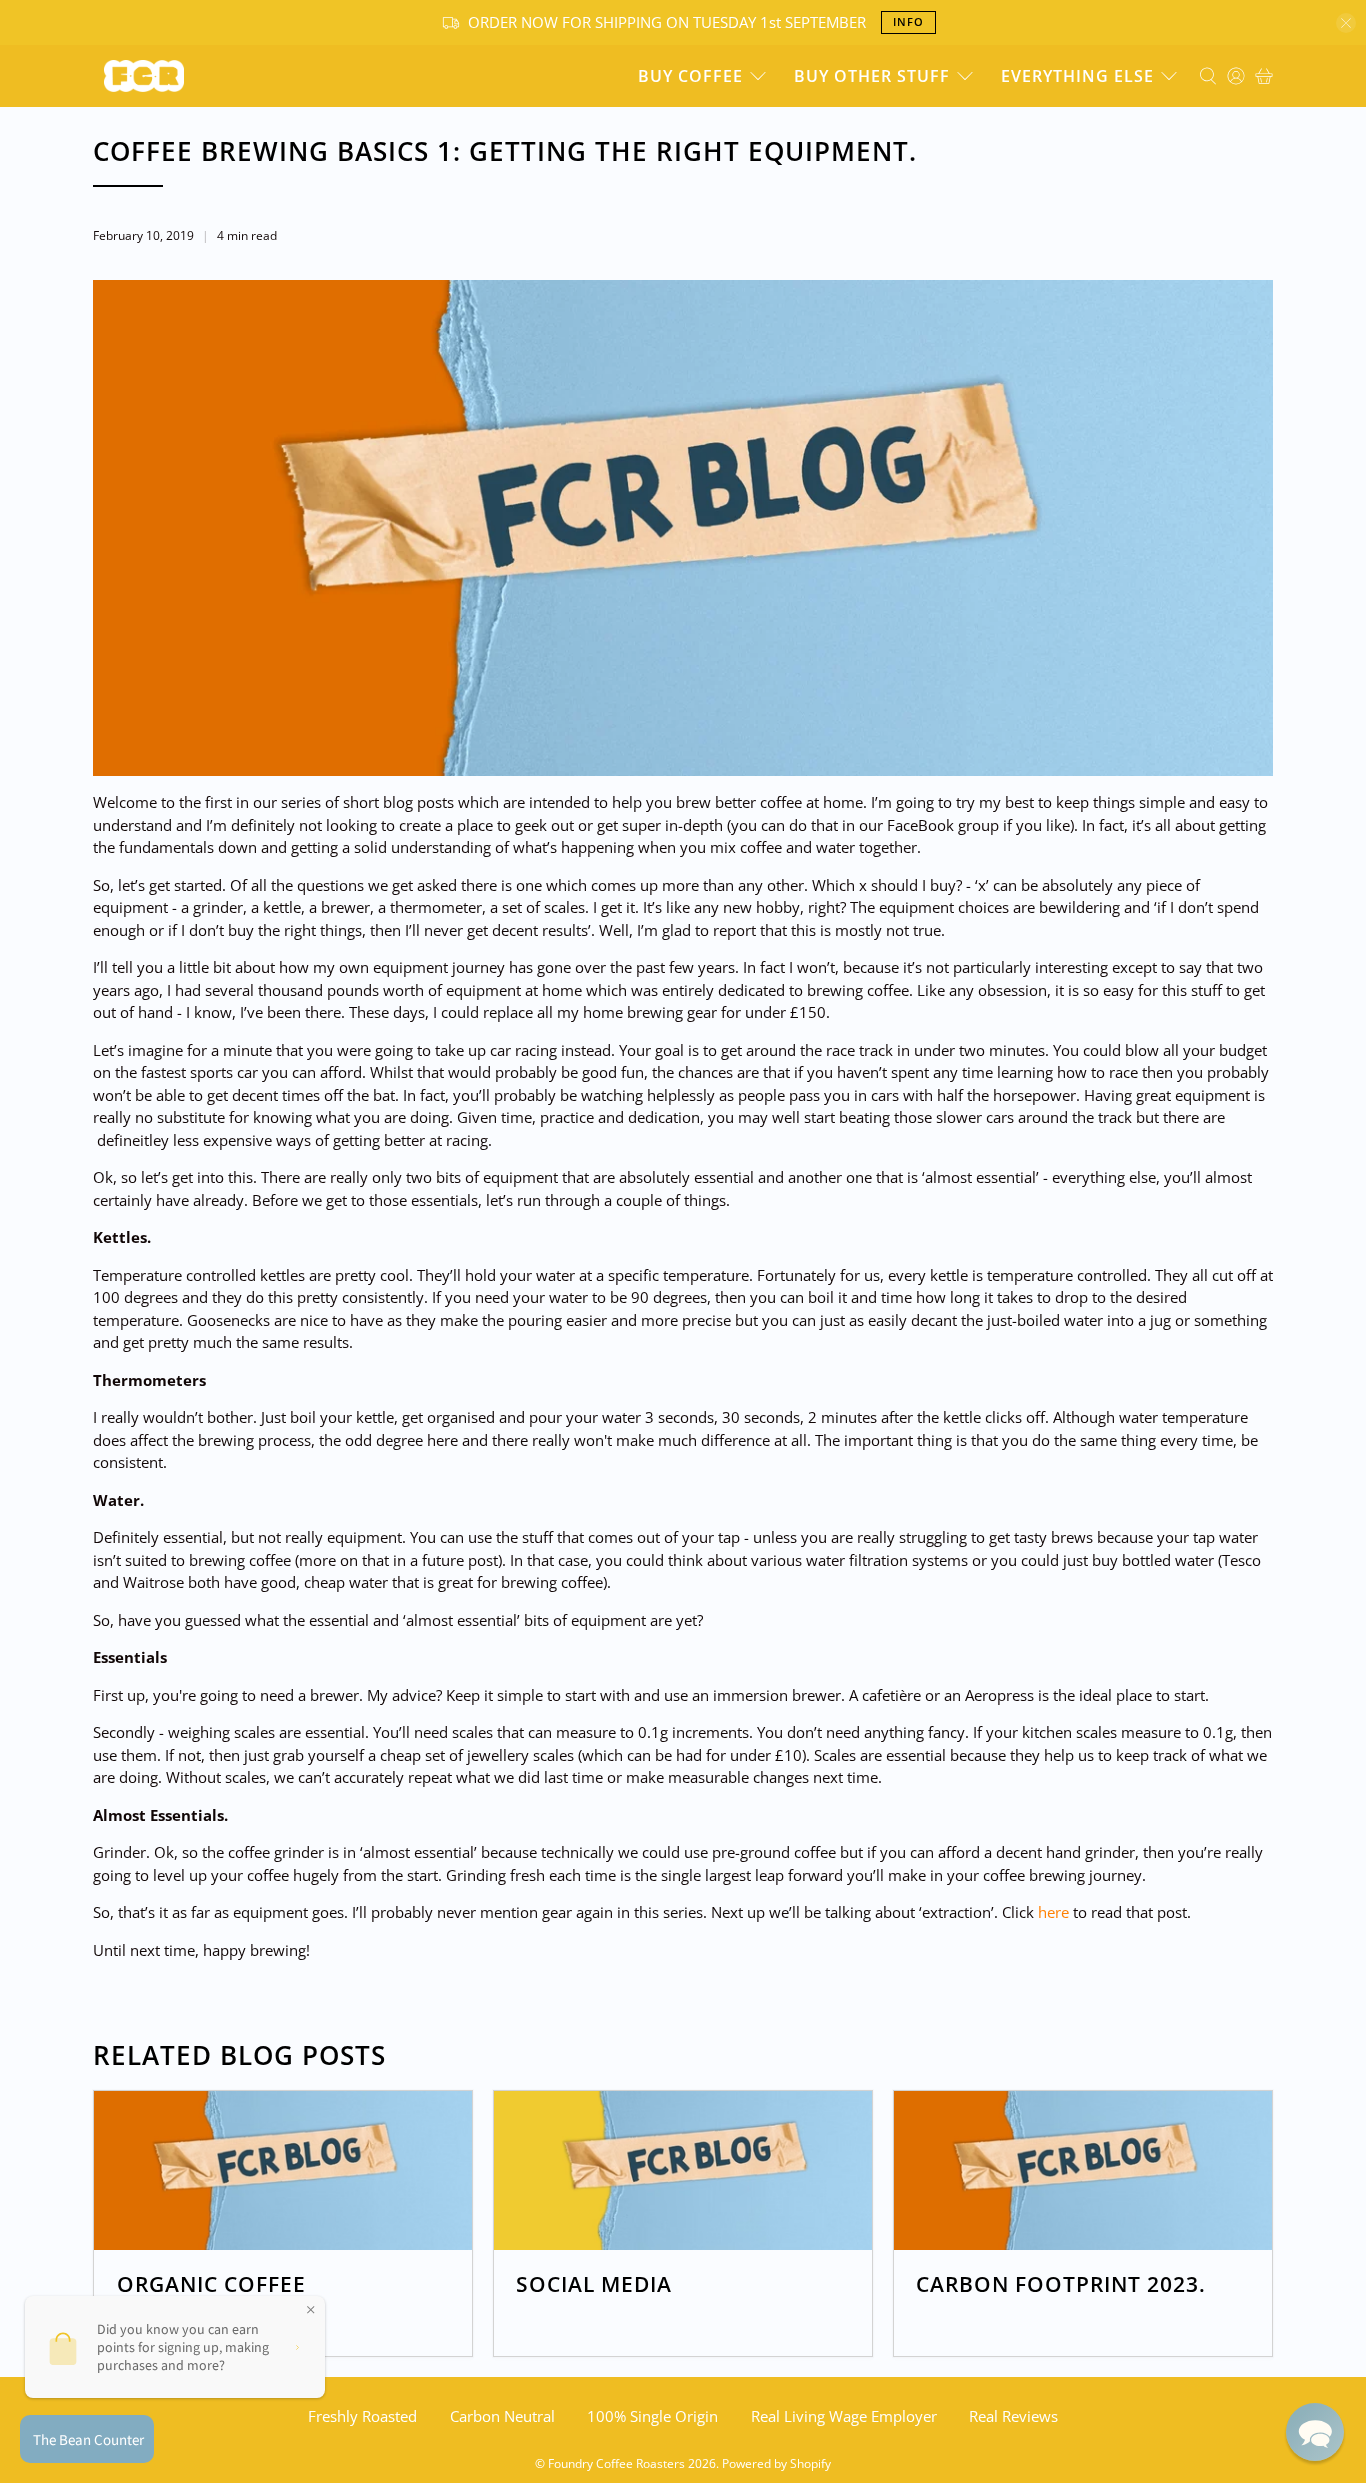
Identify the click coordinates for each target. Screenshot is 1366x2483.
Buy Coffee (690, 76)
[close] (1346, 23)
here (1055, 1912)
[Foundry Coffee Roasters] (144, 76)
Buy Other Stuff (872, 76)
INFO (908, 21)
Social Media (594, 2284)
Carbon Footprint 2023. (1061, 2284)
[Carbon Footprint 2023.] (1083, 2170)
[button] (1315, 2432)
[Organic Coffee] (283, 2170)
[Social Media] (683, 2170)
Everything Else (1077, 76)
